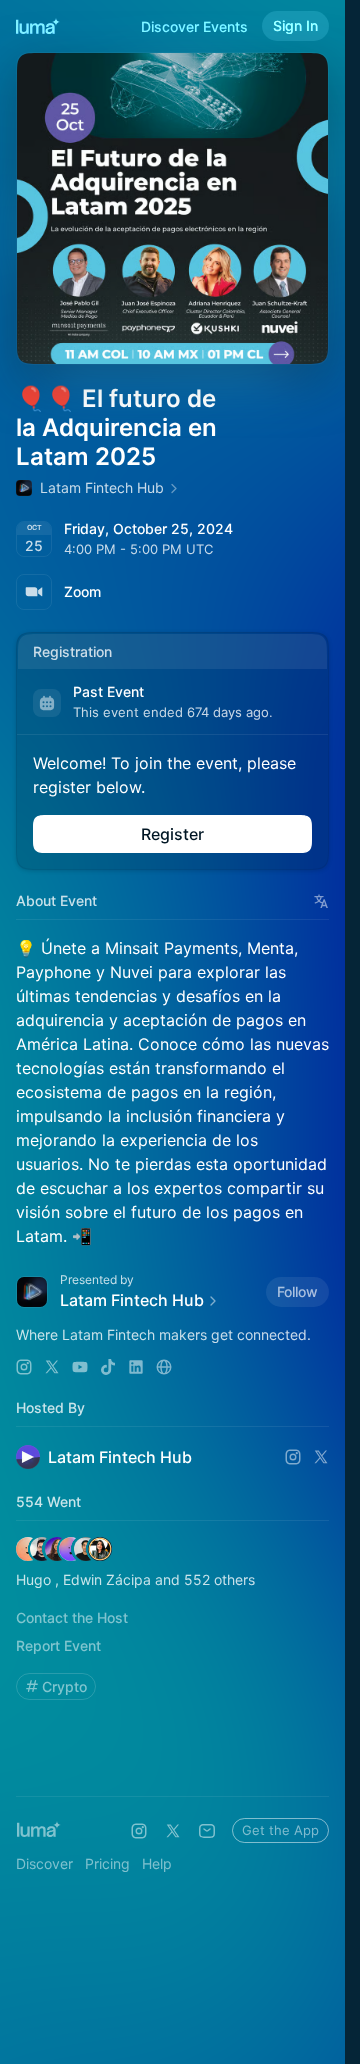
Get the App (280, 1830)
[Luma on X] (173, 1831)
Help (157, 1863)
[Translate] (321, 901)
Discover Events (194, 26)
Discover (44, 1863)
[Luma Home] (38, 26)
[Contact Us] (207, 1831)
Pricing (107, 1863)
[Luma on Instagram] (139, 1831)
